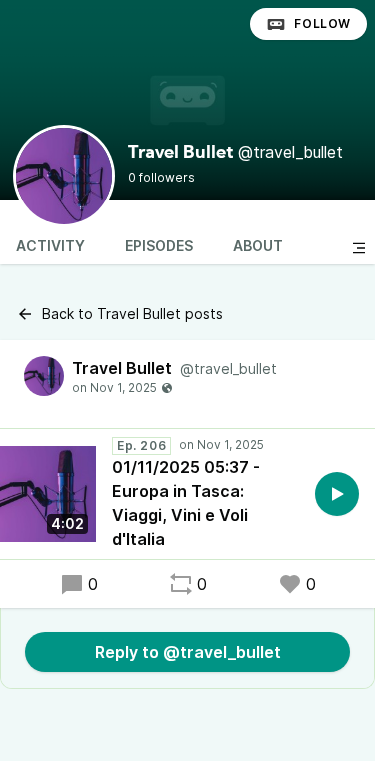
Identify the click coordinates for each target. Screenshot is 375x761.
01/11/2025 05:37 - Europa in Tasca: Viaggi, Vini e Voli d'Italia (186, 503)
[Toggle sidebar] (359, 248)
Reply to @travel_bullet (188, 652)
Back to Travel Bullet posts (132, 313)
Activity (50, 245)
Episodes (159, 245)
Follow (322, 23)
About (258, 245)
